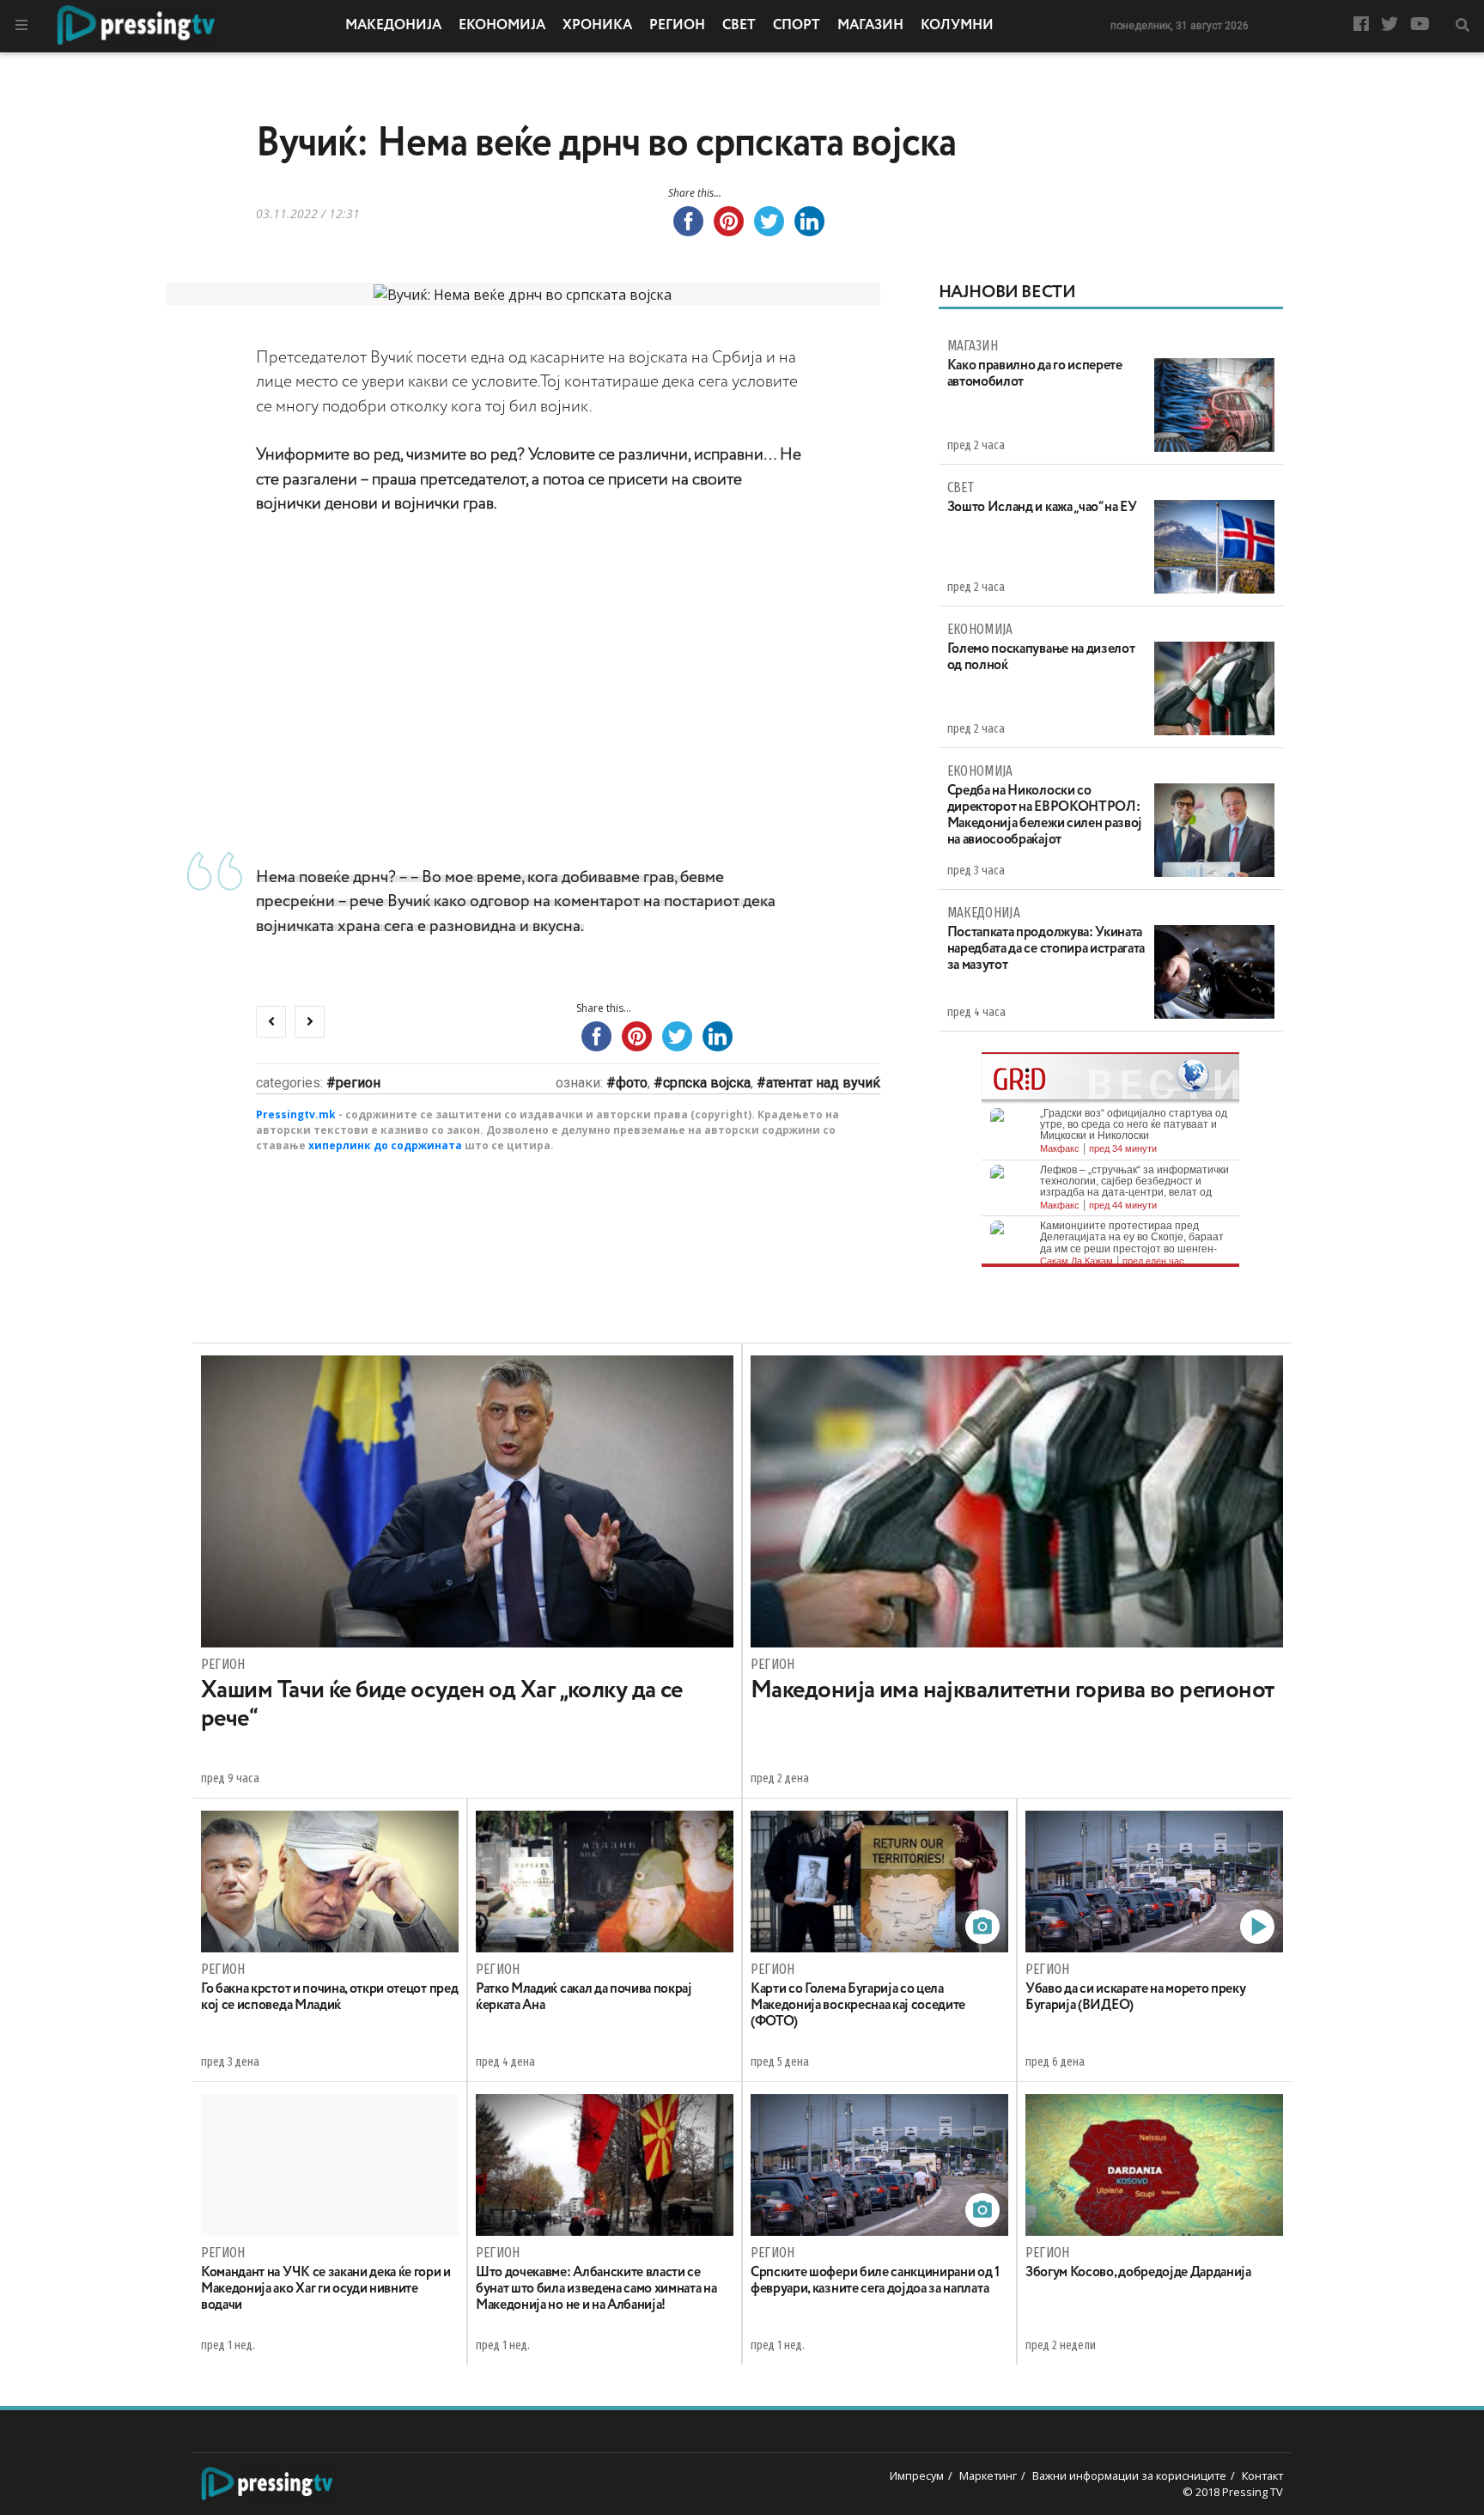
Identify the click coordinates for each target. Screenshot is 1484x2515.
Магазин (870, 26)
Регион (677, 26)
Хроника (597, 26)
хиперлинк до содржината (385, 1145)
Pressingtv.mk (296, 1114)
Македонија (393, 26)
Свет (739, 26)
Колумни (957, 26)
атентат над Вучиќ (823, 1083)
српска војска (707, 1083)
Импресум (917, 2475)
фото (632, 1083)
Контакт (1262, 2475)
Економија (502, 26)
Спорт (797, 26)
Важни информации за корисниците (1129, 2475)
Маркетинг (988, 2475)
